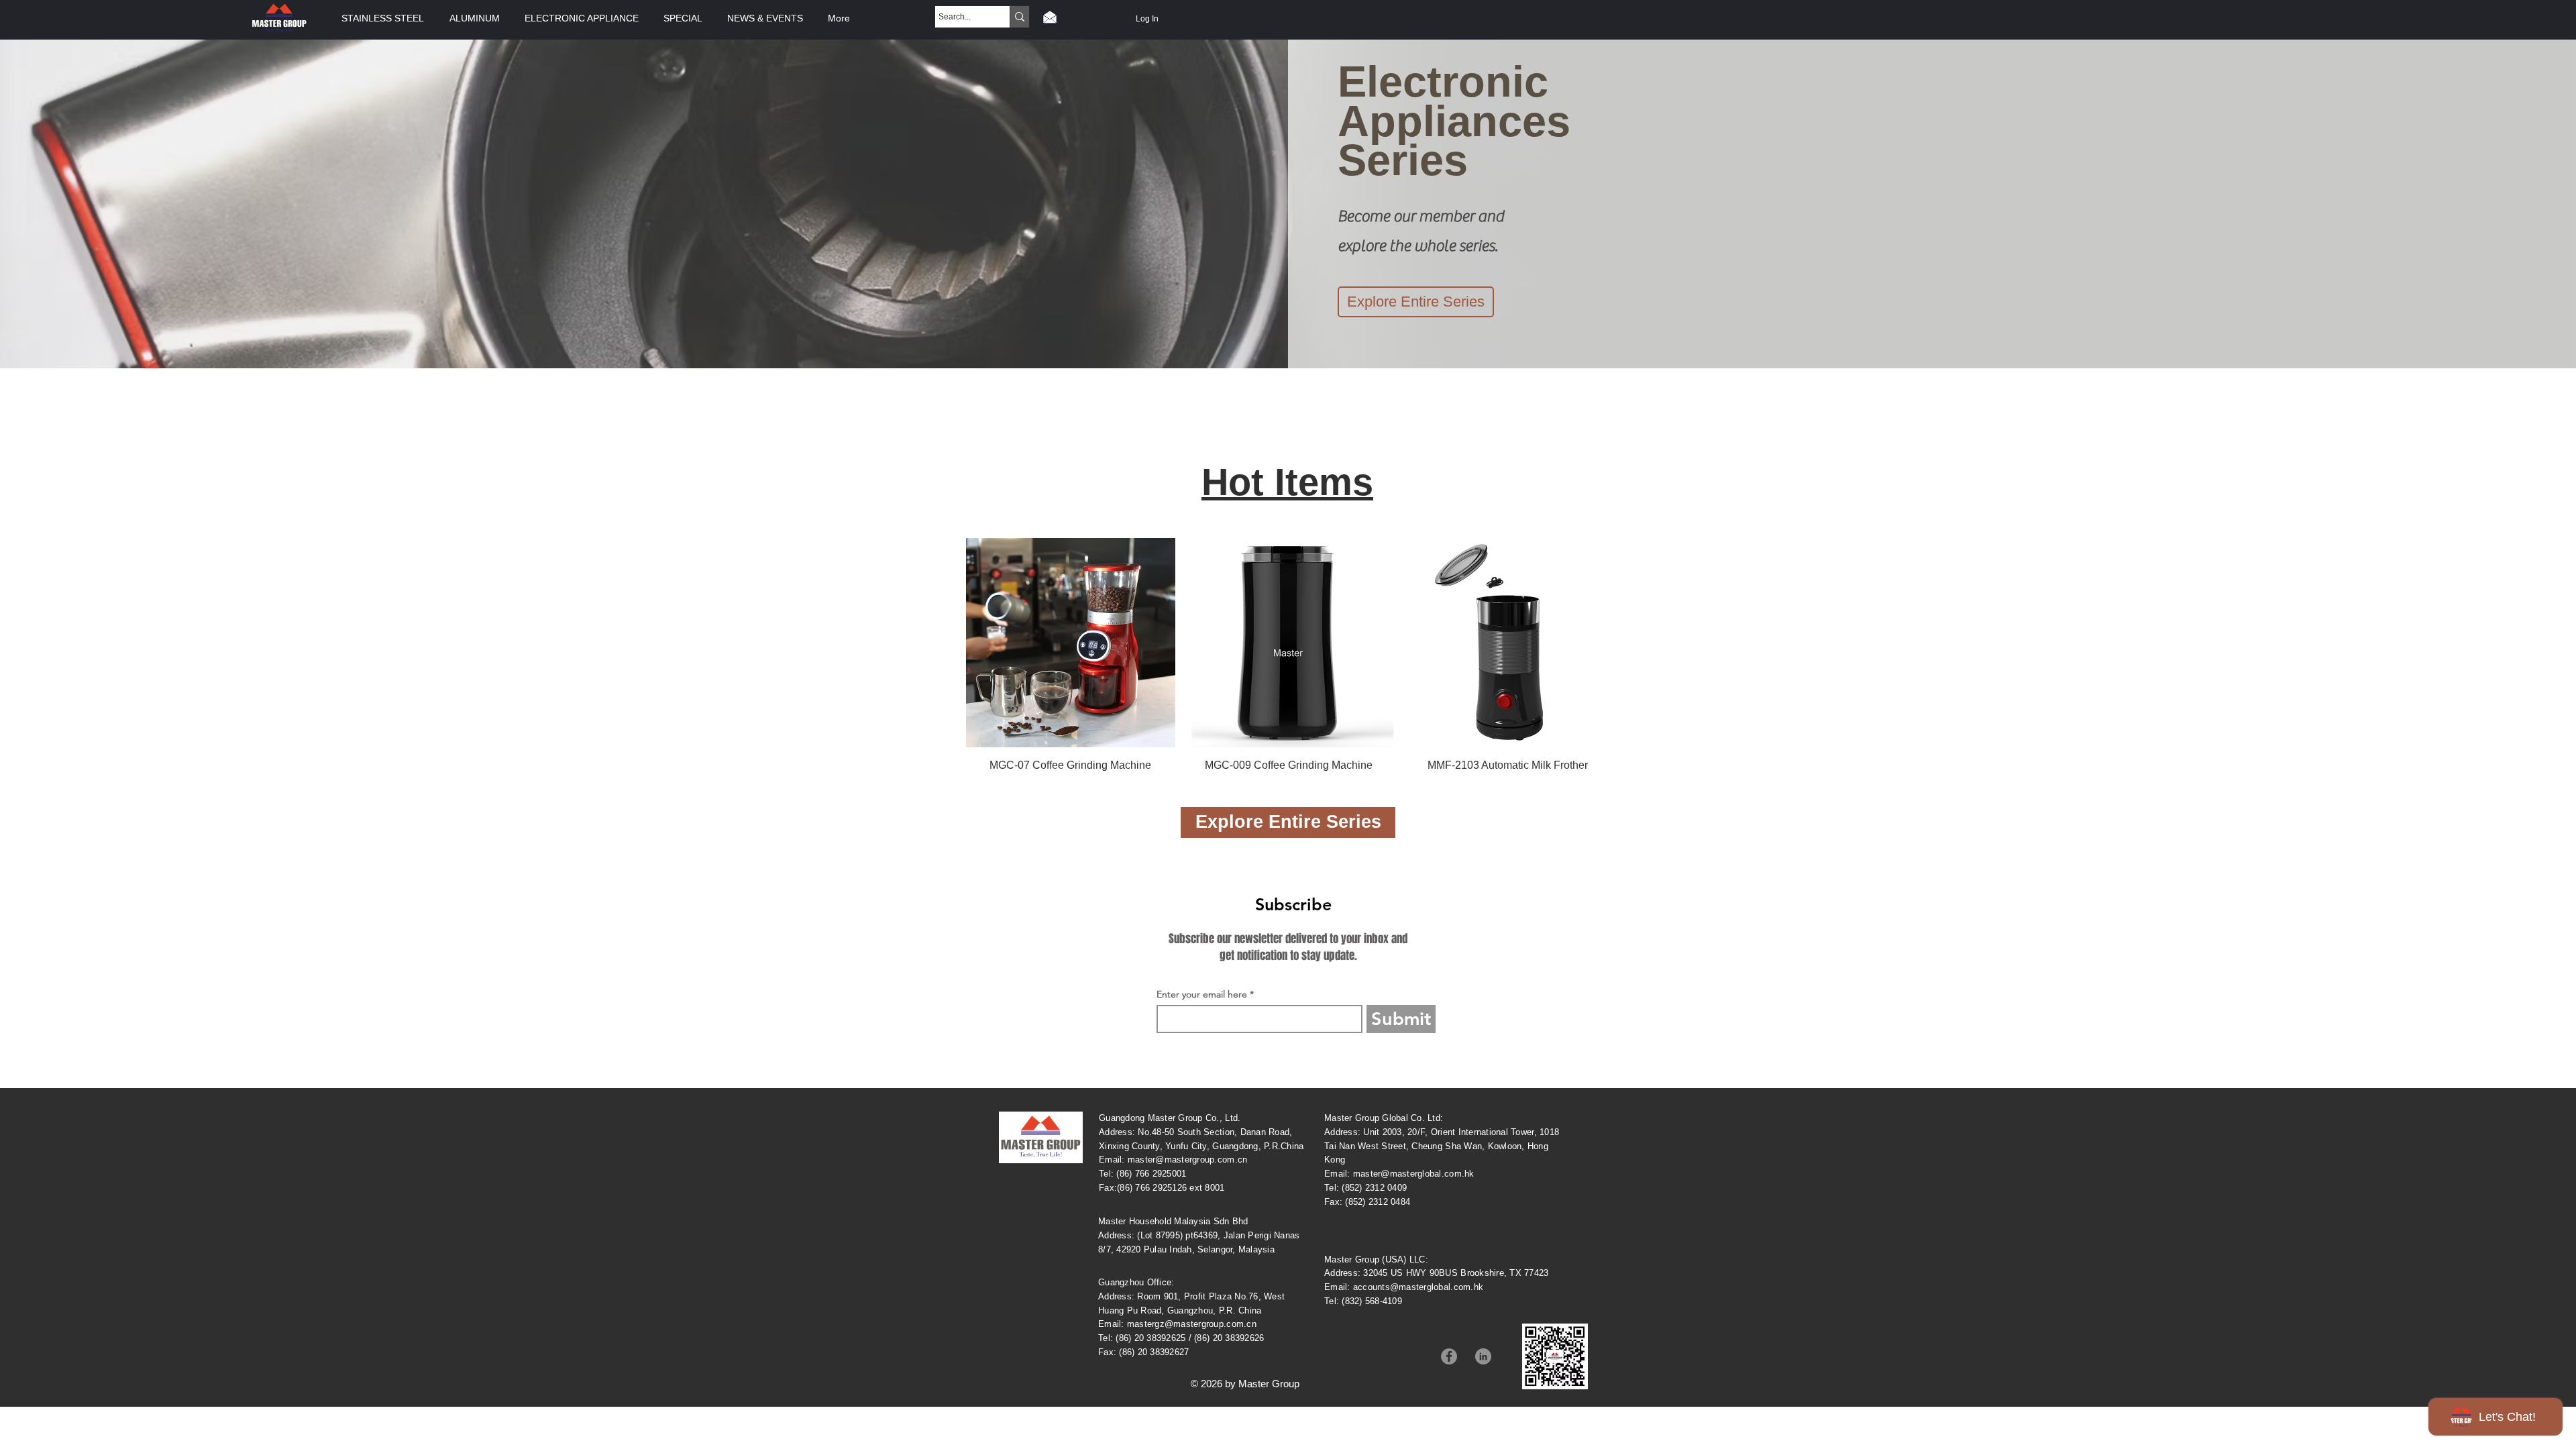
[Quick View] (1071, 643)
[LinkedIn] (1483, 1356)
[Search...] (1019, 17)
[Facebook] (1449, 1356)
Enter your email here (1202, 994)
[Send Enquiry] (1050, 17)
